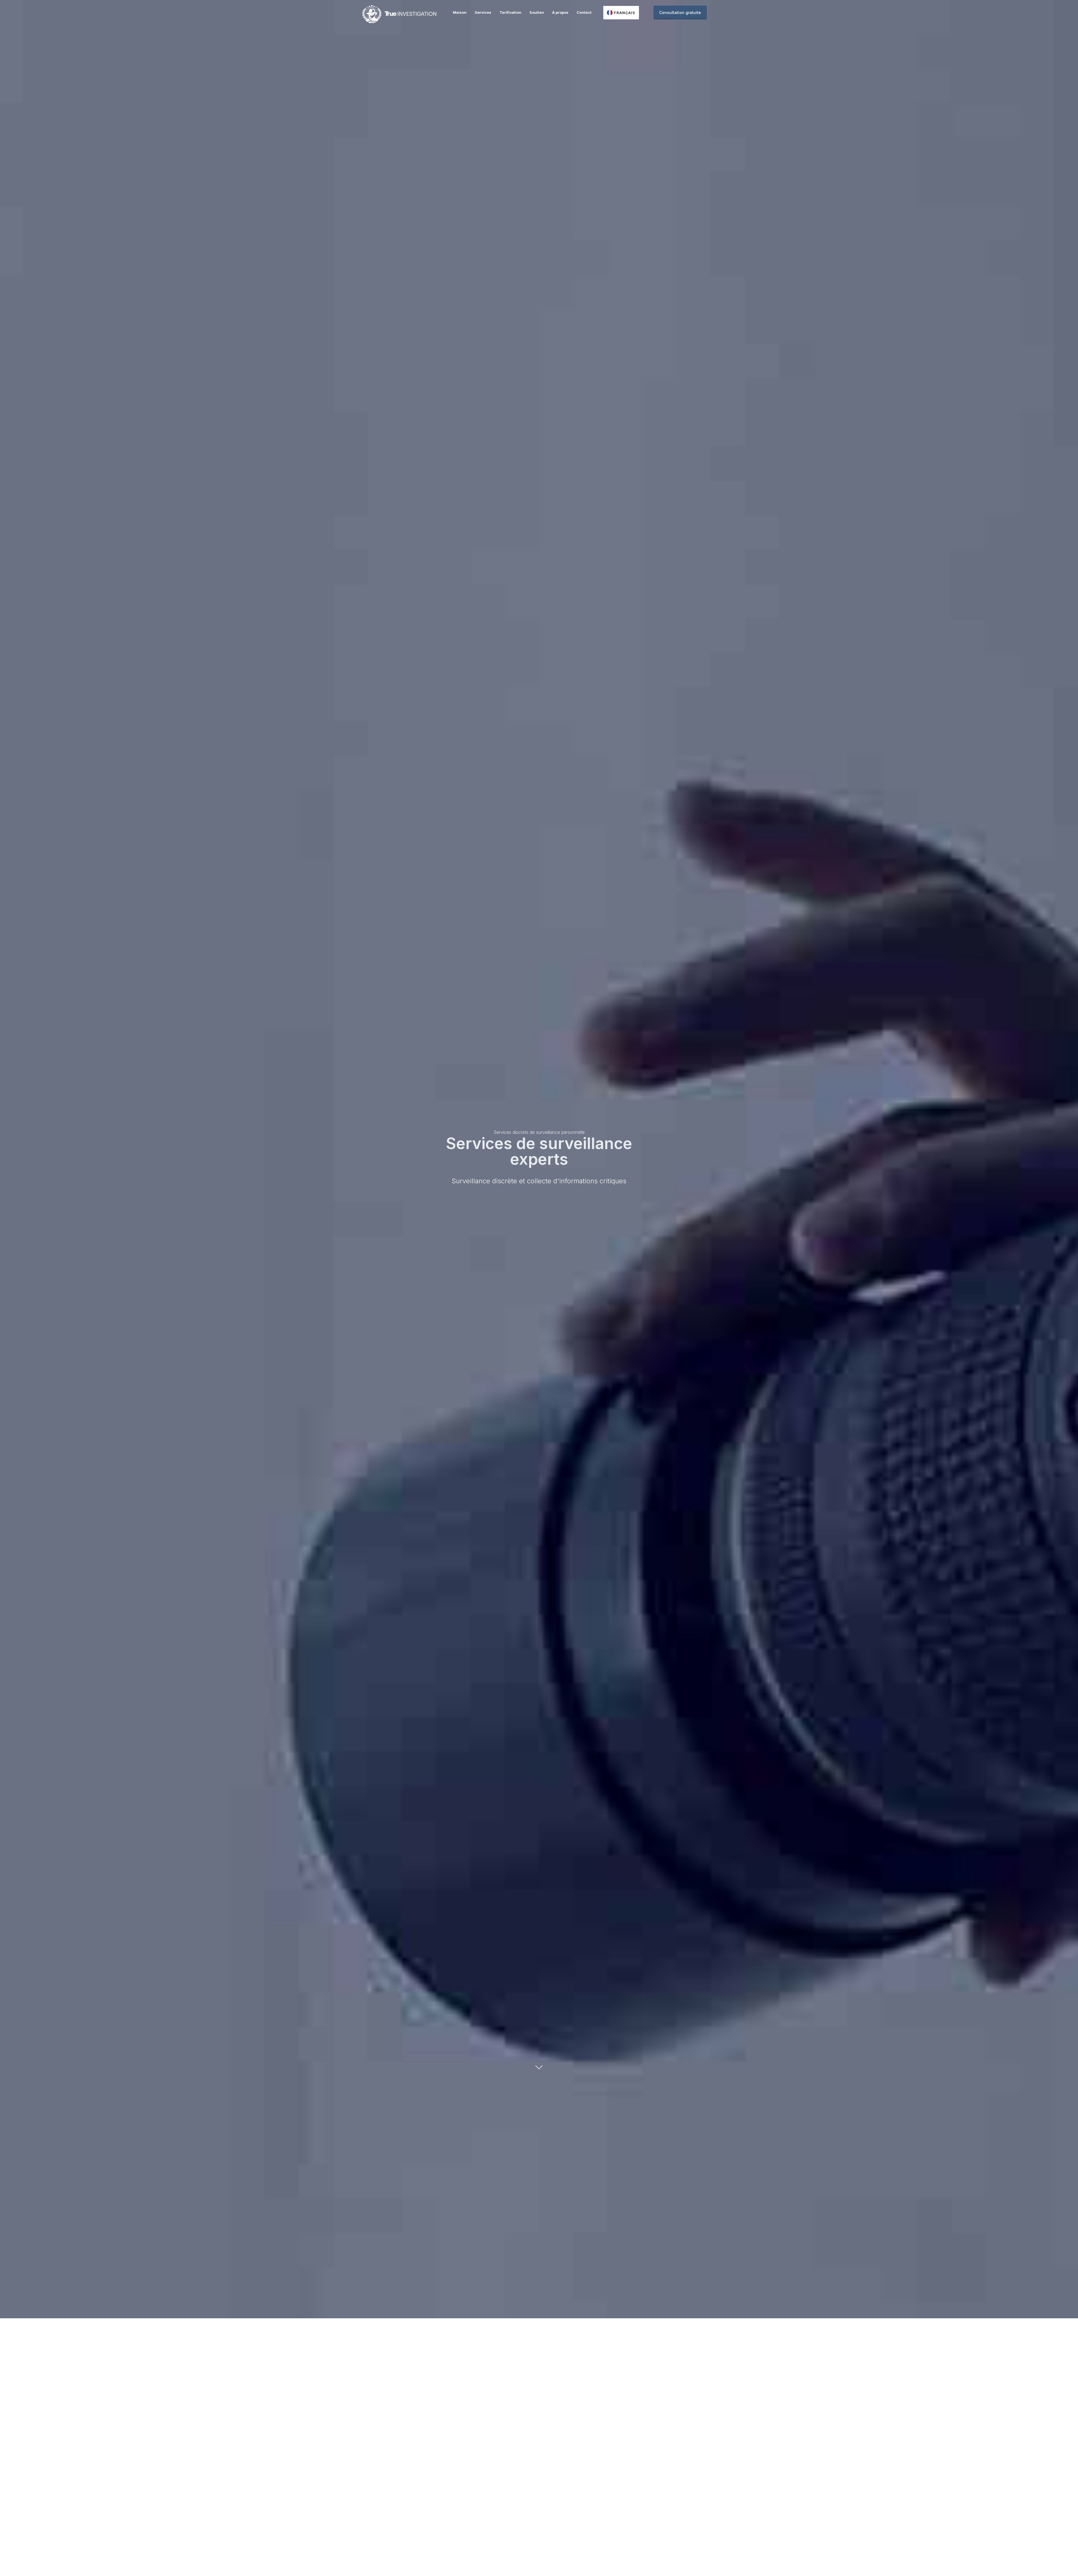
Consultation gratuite (680, 12)
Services (483, 12)
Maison (460, 12)
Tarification (510, 12)
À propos (560, 12)
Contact (584, 12)
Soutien (537, 12)
